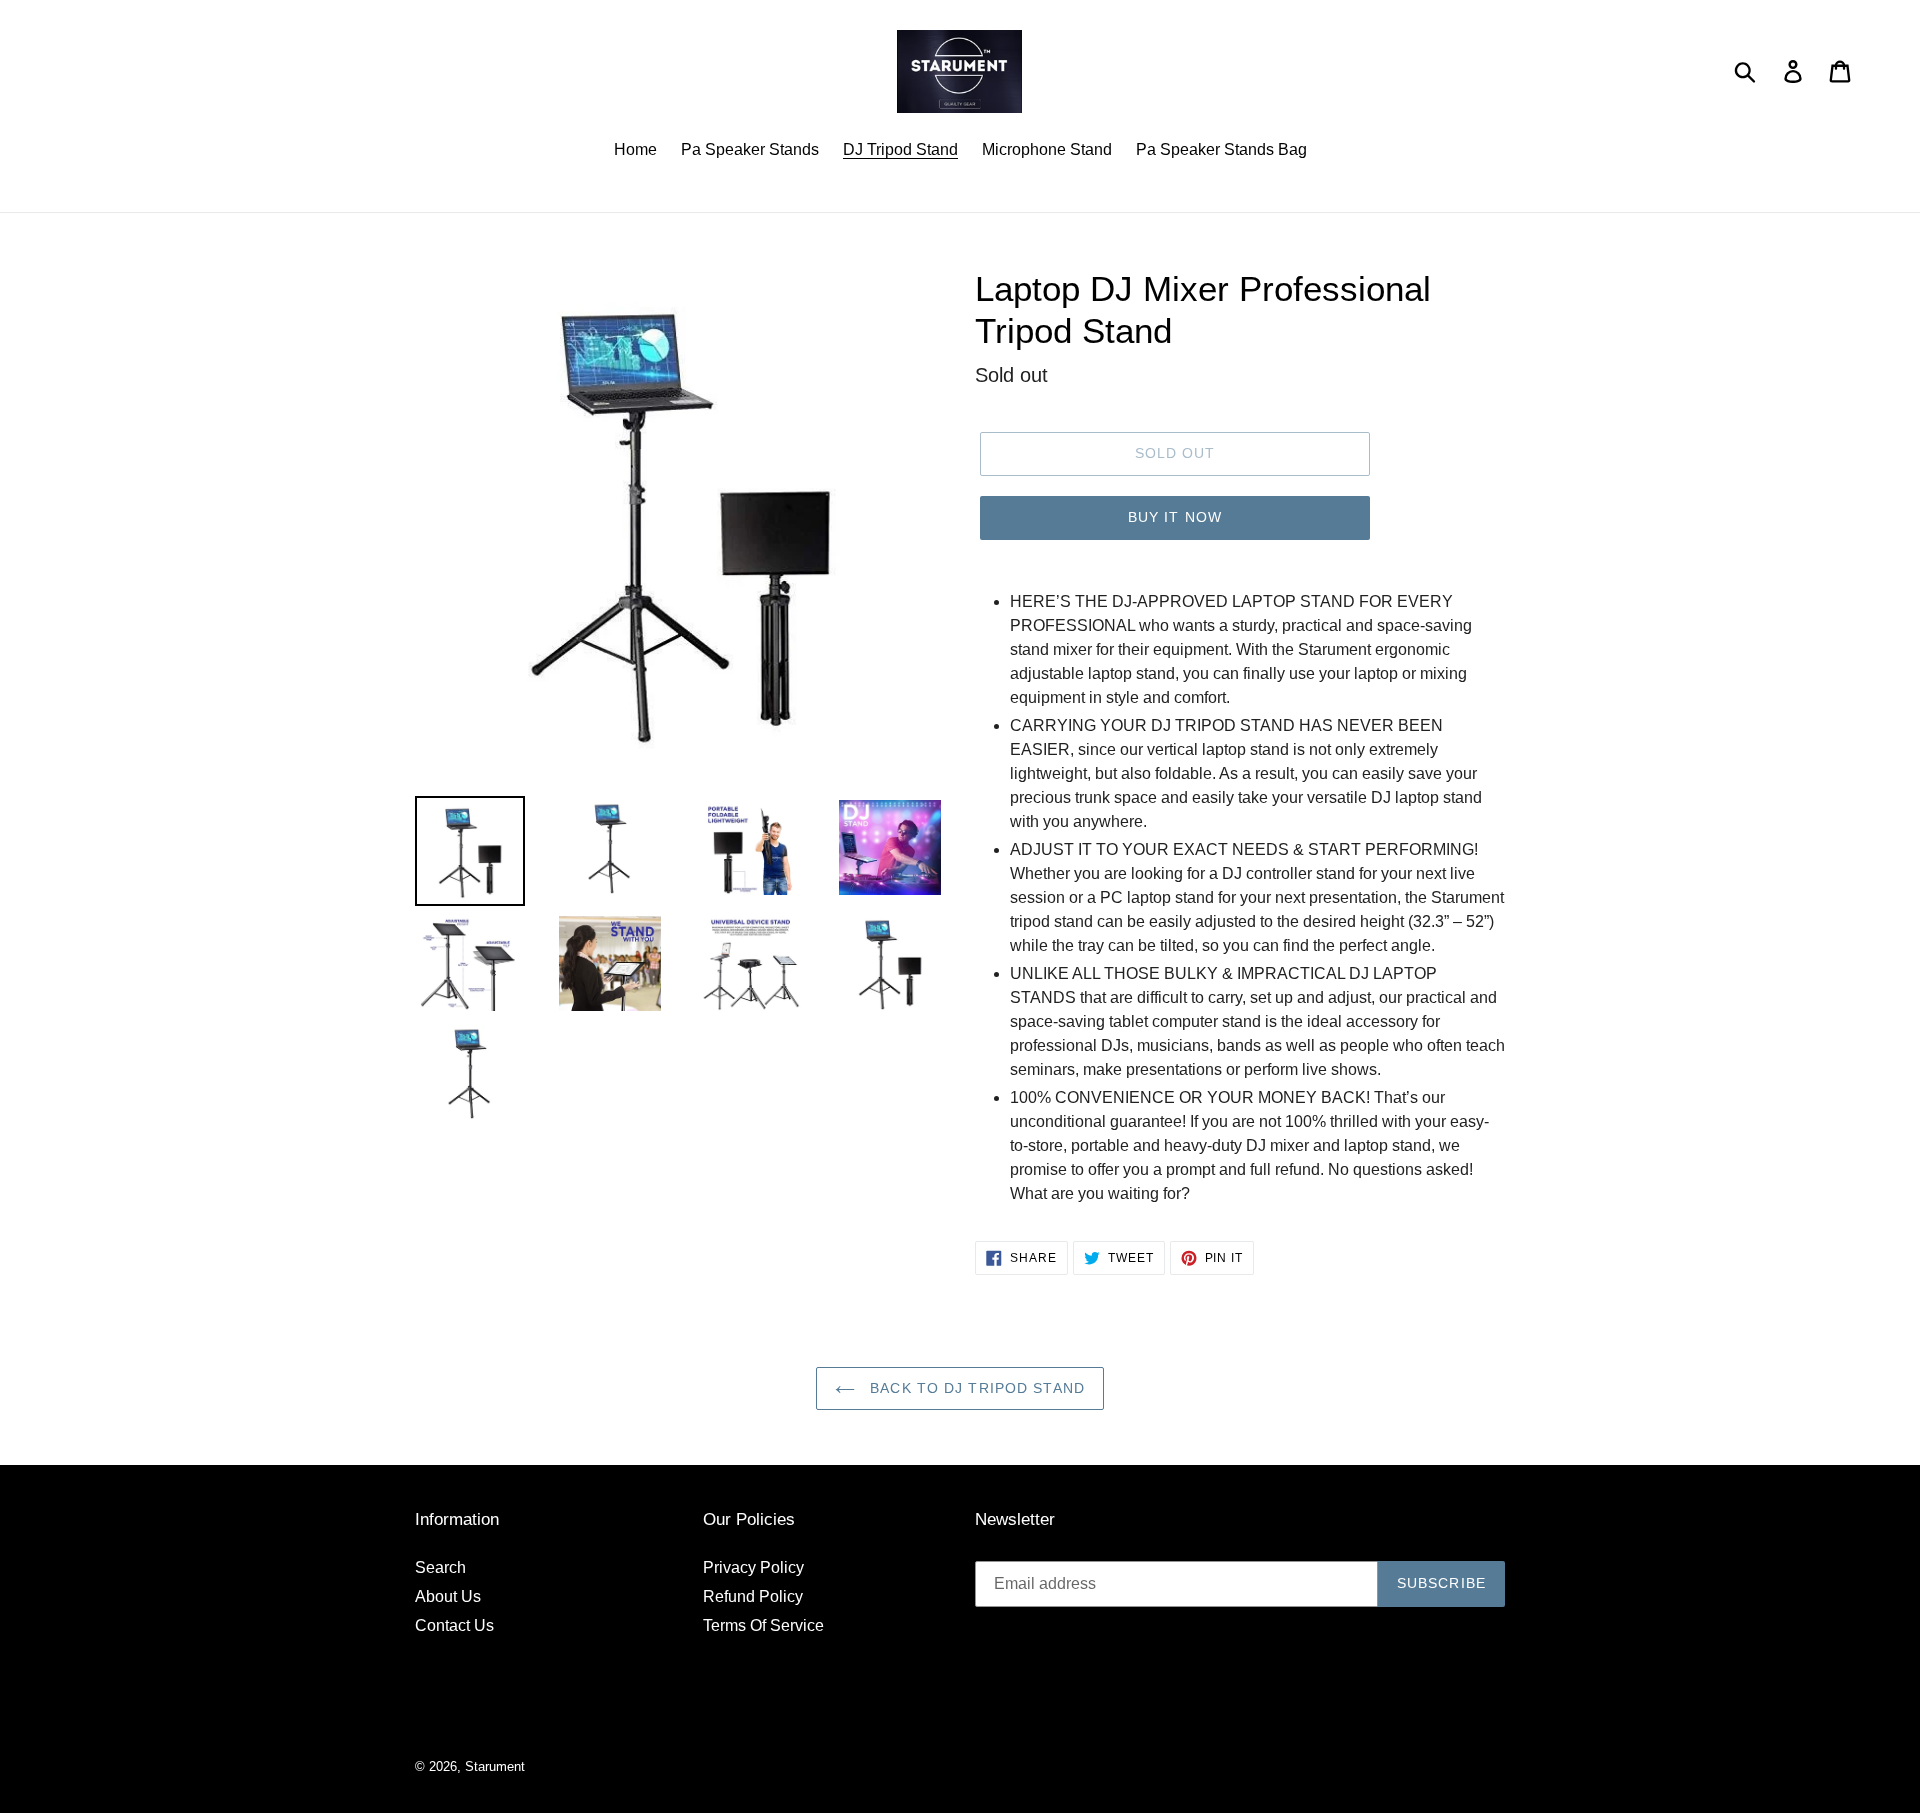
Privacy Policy (753, 1567)
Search (440, 1567)
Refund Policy (753, 1596)
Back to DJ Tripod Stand (975, 1388)
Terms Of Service (763, 1625)
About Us (448, 1596)
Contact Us (454, 1625)
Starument (495, 1766)
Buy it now (1175, 517)
